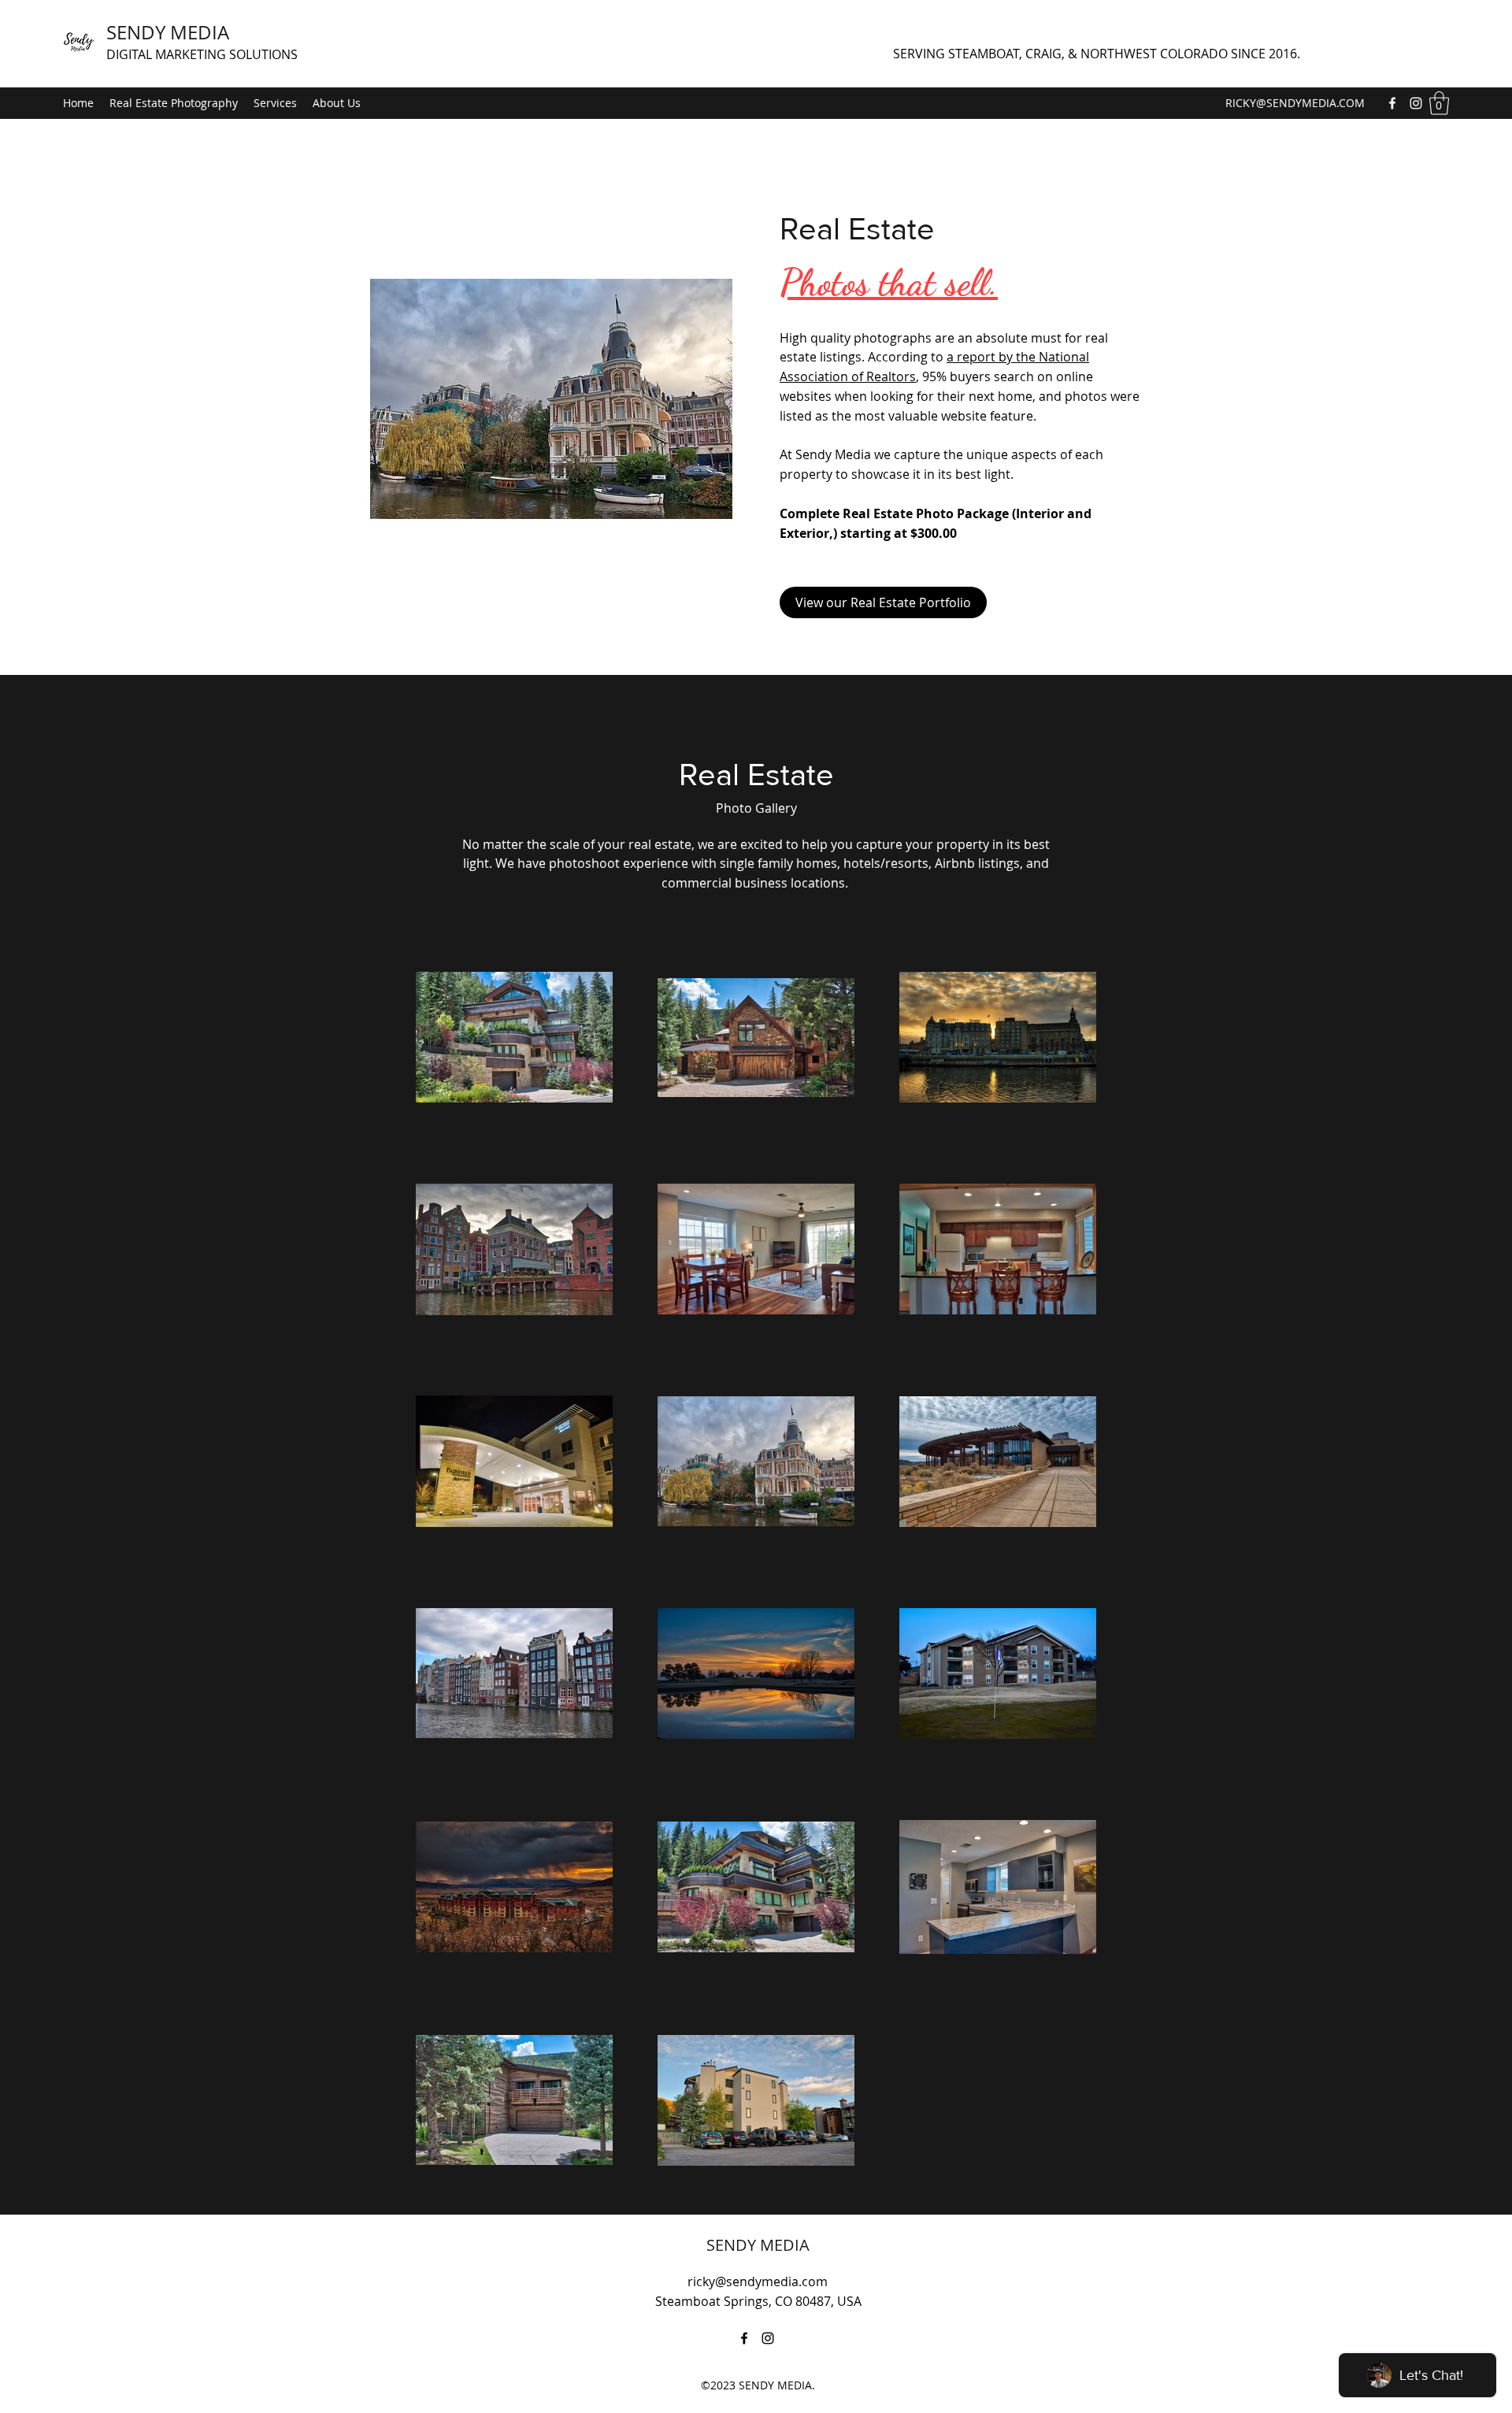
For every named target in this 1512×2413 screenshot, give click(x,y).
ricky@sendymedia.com (758, 2281)
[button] (1439, 103)
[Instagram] (1416, 103)
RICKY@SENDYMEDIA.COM (1295, 103)
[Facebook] (1392, 103)
